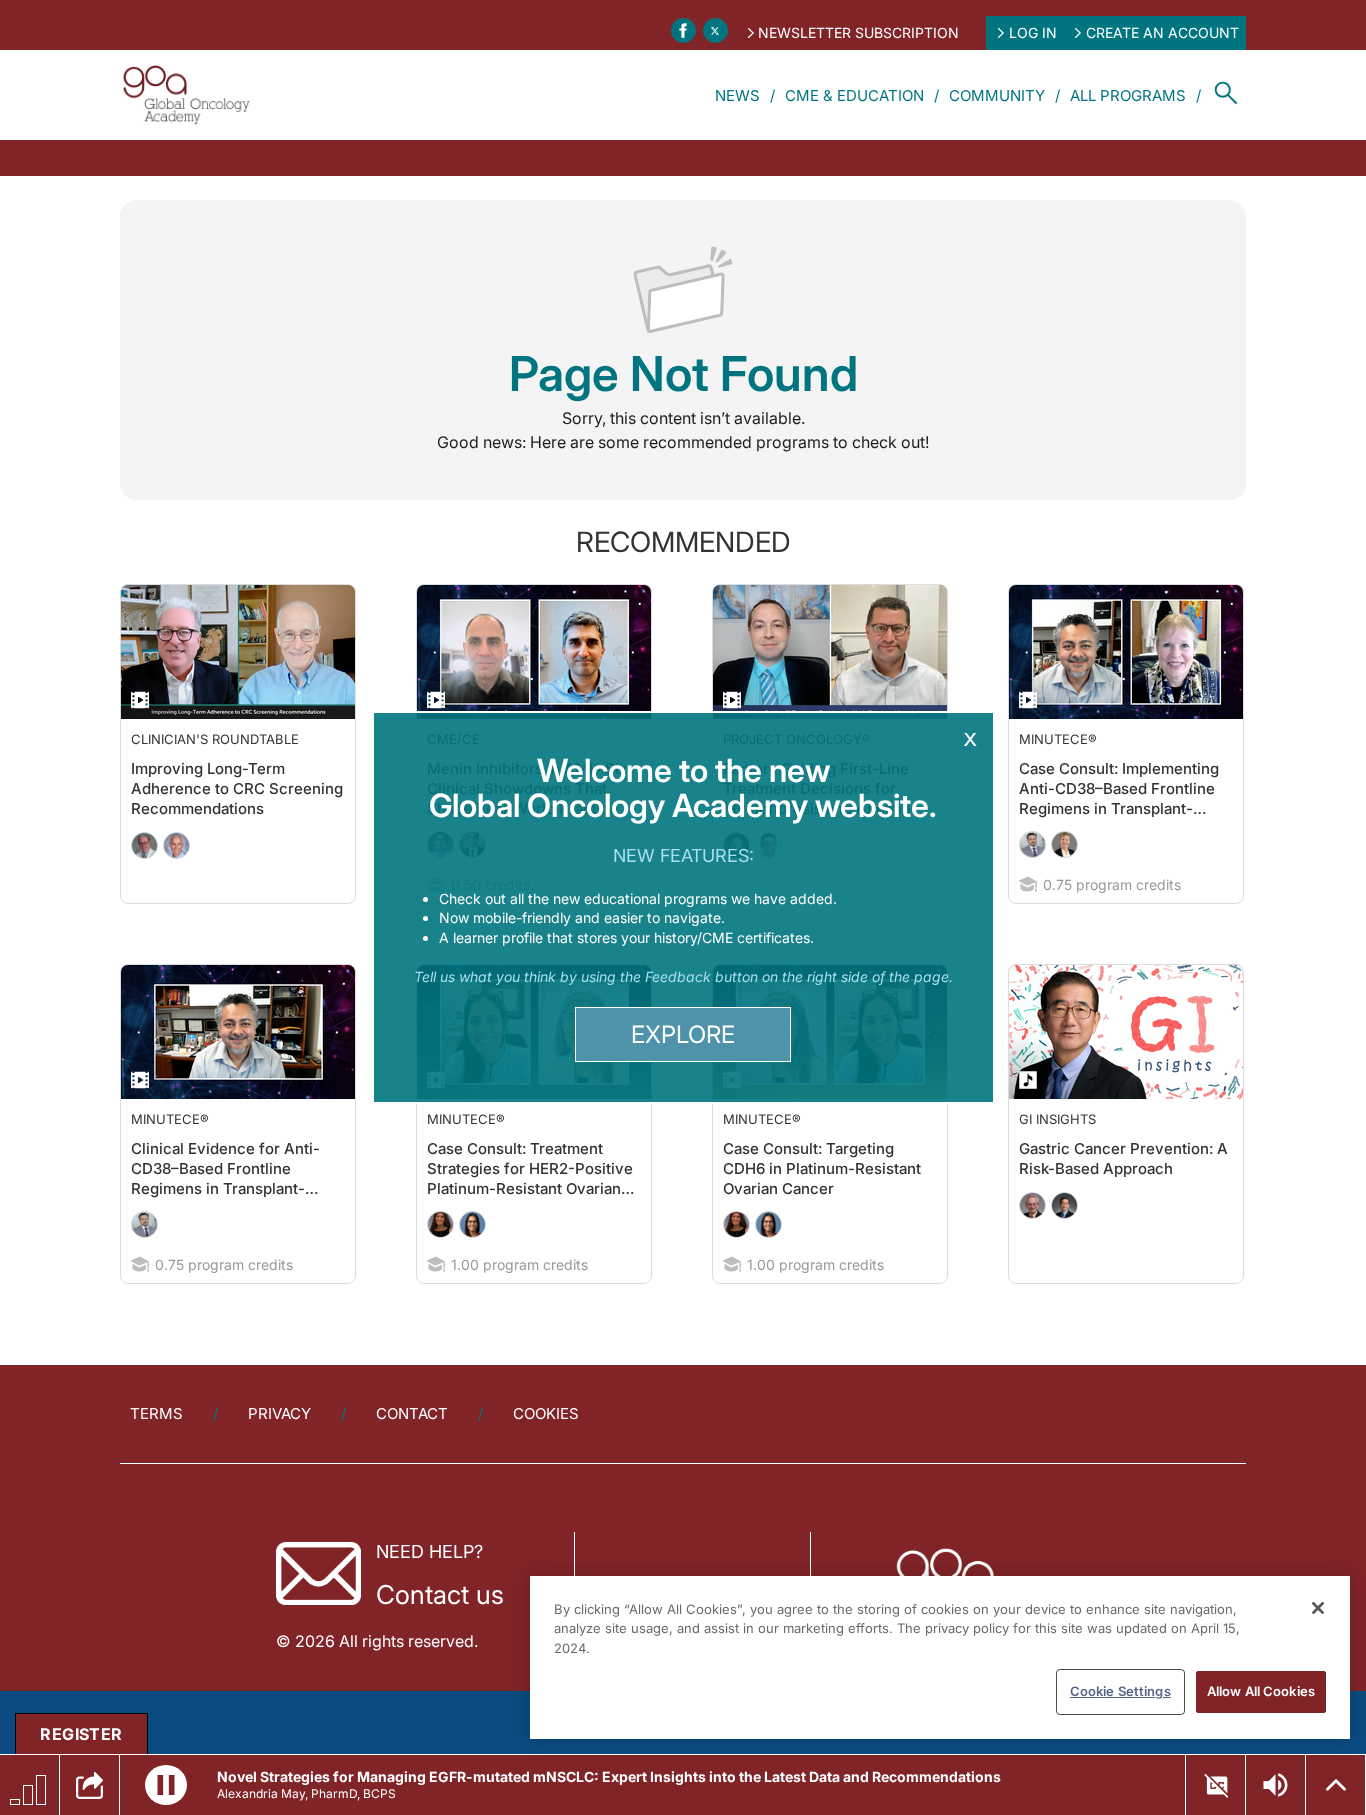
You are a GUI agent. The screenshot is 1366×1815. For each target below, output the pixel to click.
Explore (683, 1034)
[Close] (1318, 1608)
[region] (940, 1657)
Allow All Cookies (1261, 1691)
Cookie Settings (1120, 1691)
